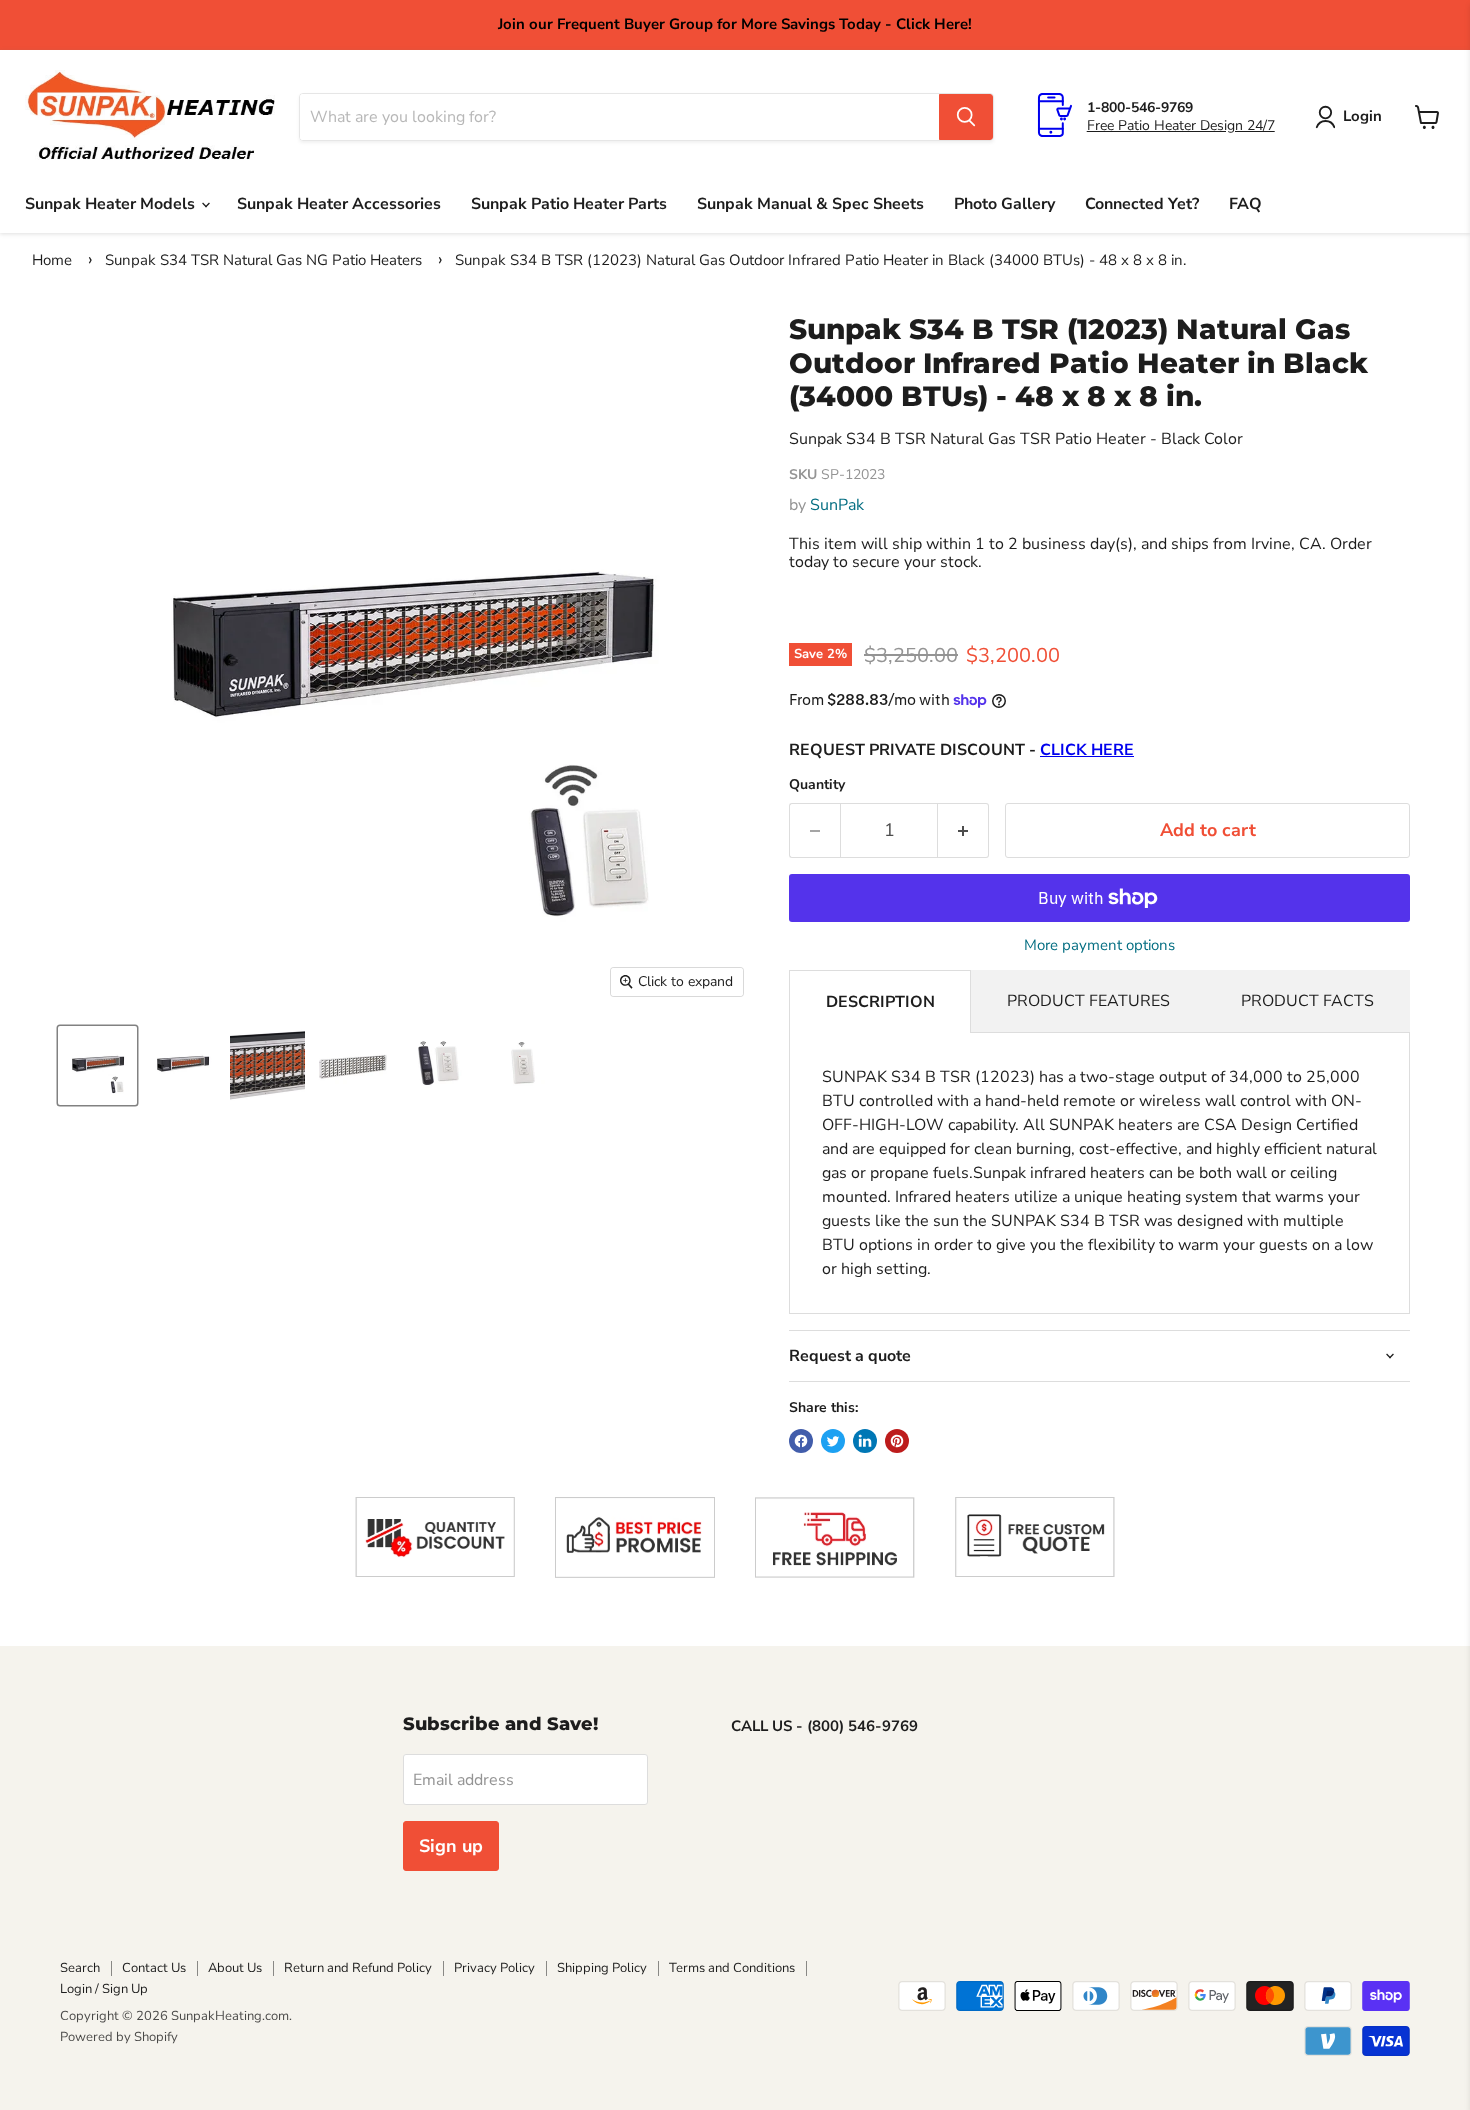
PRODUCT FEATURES (1088, 1001)
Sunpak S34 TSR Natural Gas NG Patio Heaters (263, 260)
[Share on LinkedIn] (865, 1441)
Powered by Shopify (119, 2037)
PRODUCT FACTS (1307, 1001)
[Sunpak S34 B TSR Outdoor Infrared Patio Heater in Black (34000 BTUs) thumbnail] (97, 1065)
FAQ (1245, 204)
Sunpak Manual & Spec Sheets (810, 204)
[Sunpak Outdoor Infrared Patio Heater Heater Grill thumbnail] (352, 1065)
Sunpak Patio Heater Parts (569, 204)
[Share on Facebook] (801, 1441)
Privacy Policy (494, 1968)
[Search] (966, 117)
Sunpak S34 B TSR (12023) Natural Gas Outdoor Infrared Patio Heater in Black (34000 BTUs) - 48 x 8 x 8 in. (820, 260)
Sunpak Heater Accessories (339, 204)
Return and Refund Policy (358, 1968)
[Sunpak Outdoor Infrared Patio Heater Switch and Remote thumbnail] (437, 1065)
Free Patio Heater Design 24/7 (1181, 125)
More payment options (1099, 945)
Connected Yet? (1142, 204)
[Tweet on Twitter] (833, 1441)
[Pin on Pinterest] (897, 1441)
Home (52, 260)
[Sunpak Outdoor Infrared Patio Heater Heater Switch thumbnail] (522, 1065)
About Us (235, 1968)
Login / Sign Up (104, 1989)
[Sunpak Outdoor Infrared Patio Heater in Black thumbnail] (182, 1065)
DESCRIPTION (880, 1002)
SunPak (837, 505)
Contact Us (154, 1968)
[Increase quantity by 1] (963, 830)
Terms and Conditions (732, 1968)
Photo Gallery (1004, 204)
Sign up (451, 1846)
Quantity (817, 785)
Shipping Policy (602, 1968)
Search (80, 1968)
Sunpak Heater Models (112, 204)
